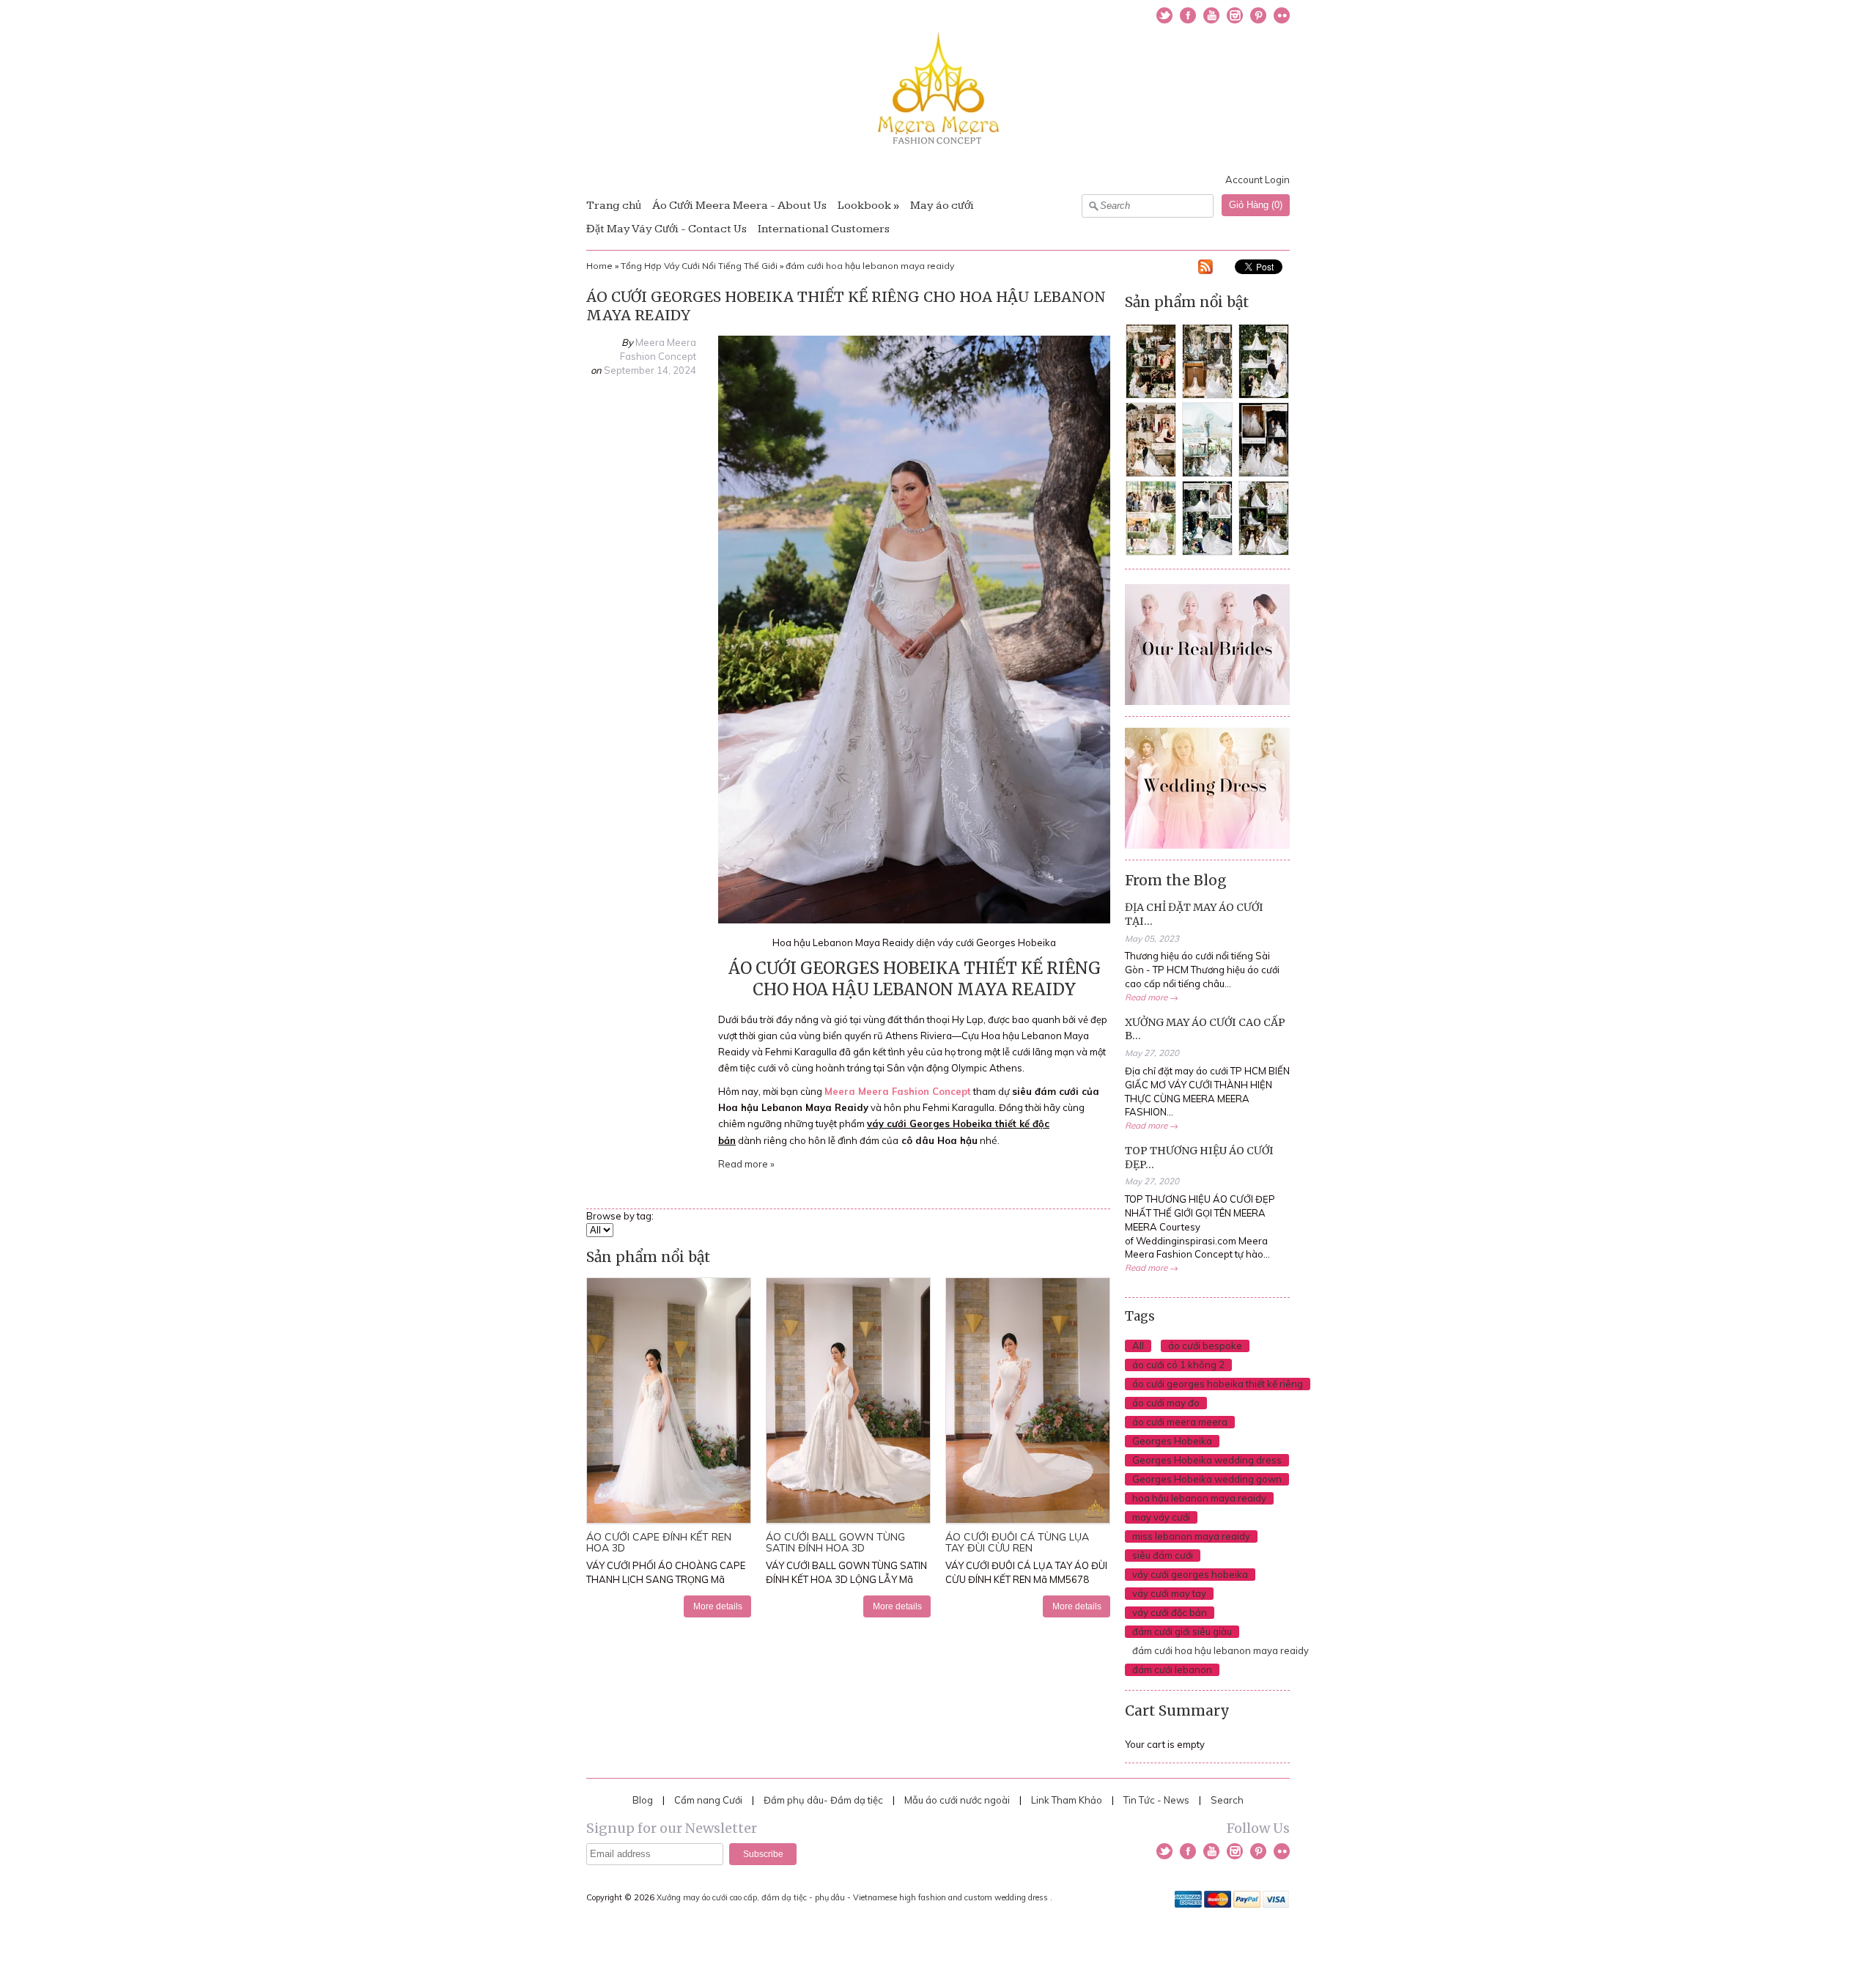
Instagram (1235, 15)
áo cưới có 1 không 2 (1178, 1365)
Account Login (1258, 180)
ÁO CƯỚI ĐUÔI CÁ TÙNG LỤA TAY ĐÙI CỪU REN (1017, 1542)
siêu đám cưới (1163, 1555)
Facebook (1188, 15)
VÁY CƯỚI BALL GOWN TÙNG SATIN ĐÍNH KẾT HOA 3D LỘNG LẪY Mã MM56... (846, 1579)
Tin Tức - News (1156, 1800)
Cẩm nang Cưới (708, 1800)
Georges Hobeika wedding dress (1207, 1460)
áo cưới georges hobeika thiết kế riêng (1218, 1384)
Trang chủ (614, 206)
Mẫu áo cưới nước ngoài (958, 1800)
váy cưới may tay (1169, 1593)
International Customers (824, 229)
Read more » (746, 1164)
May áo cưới (942, 206)
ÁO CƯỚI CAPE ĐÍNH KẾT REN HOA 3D (659, 1542)
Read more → (1152, 997)
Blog (643, 1800)
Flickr (1282, 15)
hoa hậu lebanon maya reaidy (1199, 1498)
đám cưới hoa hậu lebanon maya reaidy (870, 266)
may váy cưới (1161, 1517)
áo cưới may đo (1166, 1403)
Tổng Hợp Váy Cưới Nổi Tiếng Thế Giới (699, 266)
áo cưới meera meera (1180, 1422)
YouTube (1211, 15)
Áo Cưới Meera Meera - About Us (739, 206)
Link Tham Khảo (1067, 1800)
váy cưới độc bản (1170, 1612)
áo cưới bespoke (1205, 1346)
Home (599, 266)
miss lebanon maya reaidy (1191, 1536)
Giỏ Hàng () (1256, 205)
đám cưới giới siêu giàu (1182, 1631)
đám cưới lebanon (1172, 1669)
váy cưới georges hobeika (1190, 1574)
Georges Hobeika (1172, 1441)
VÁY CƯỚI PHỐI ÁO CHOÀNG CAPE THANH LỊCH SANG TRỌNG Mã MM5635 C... (666, 1579)
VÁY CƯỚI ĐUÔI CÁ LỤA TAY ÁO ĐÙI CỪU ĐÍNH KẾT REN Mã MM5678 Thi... (1026, 1579)
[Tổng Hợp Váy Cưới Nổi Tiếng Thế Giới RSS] (1205, 269)
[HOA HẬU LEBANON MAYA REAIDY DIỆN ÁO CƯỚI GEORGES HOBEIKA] (914, 920)
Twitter (1164, 15)
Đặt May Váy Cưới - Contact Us (666, 229)
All (1138, 1346)
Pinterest (1258, 15)
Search (1227, 1800)
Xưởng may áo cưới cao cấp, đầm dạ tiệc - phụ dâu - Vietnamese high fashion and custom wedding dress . (856, 1897)
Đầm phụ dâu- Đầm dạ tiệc (823, 1800)
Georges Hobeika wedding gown (1207, 1479)
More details (718, 1606)
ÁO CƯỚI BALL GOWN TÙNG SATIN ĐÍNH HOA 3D (835, 1542)
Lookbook (864, 206)
